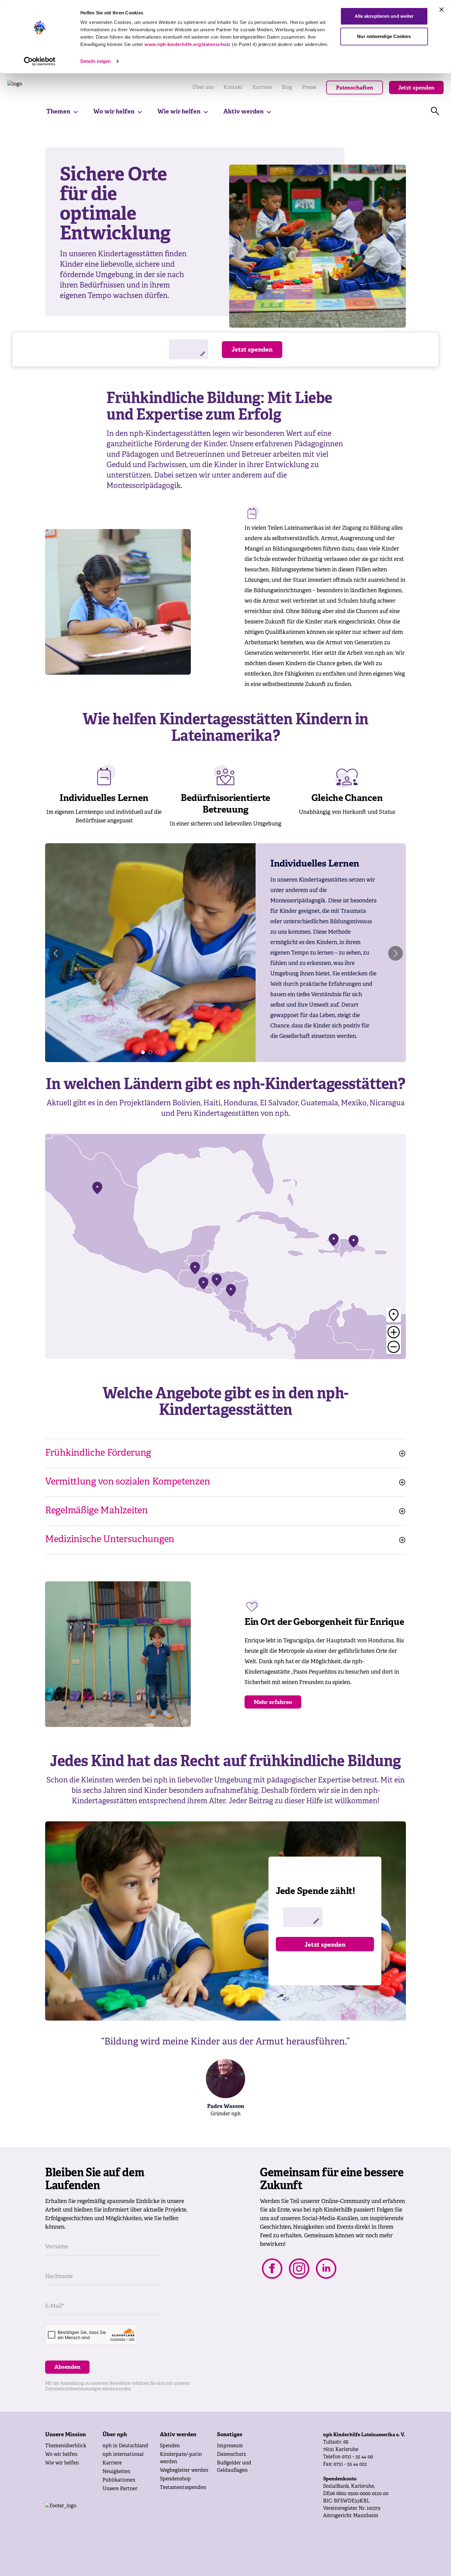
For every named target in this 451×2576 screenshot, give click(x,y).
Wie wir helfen (179, 112)
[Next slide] (395, 953)
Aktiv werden (243, 112)
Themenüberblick (66, 2446)
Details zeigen (96, 61)
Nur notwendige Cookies (384, 36)
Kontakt (233, 88)
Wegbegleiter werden (184, 2471)
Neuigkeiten (116, 2472)
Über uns (203, 88)
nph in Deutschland (125, 2446)
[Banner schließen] (441, 10)
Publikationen (119, 2480)
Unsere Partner (120, 2489)
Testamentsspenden (183, 2488)
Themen (58, 112)
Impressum (230, 2446)
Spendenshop (175, 2479)
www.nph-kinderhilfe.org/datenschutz (188, 44)
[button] (143, 1052)
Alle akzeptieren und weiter (384, 16)
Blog (287, 88)
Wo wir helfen (114, 112)
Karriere (262, 88)
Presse (309, 88)
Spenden (170, 2446)
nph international (123, 2455)
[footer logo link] (110, 2515)
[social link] (272, 2269)
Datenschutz (231, 2455)
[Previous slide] (56, 953)
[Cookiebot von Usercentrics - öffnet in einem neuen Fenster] (40, 61)
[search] (435, 111)
